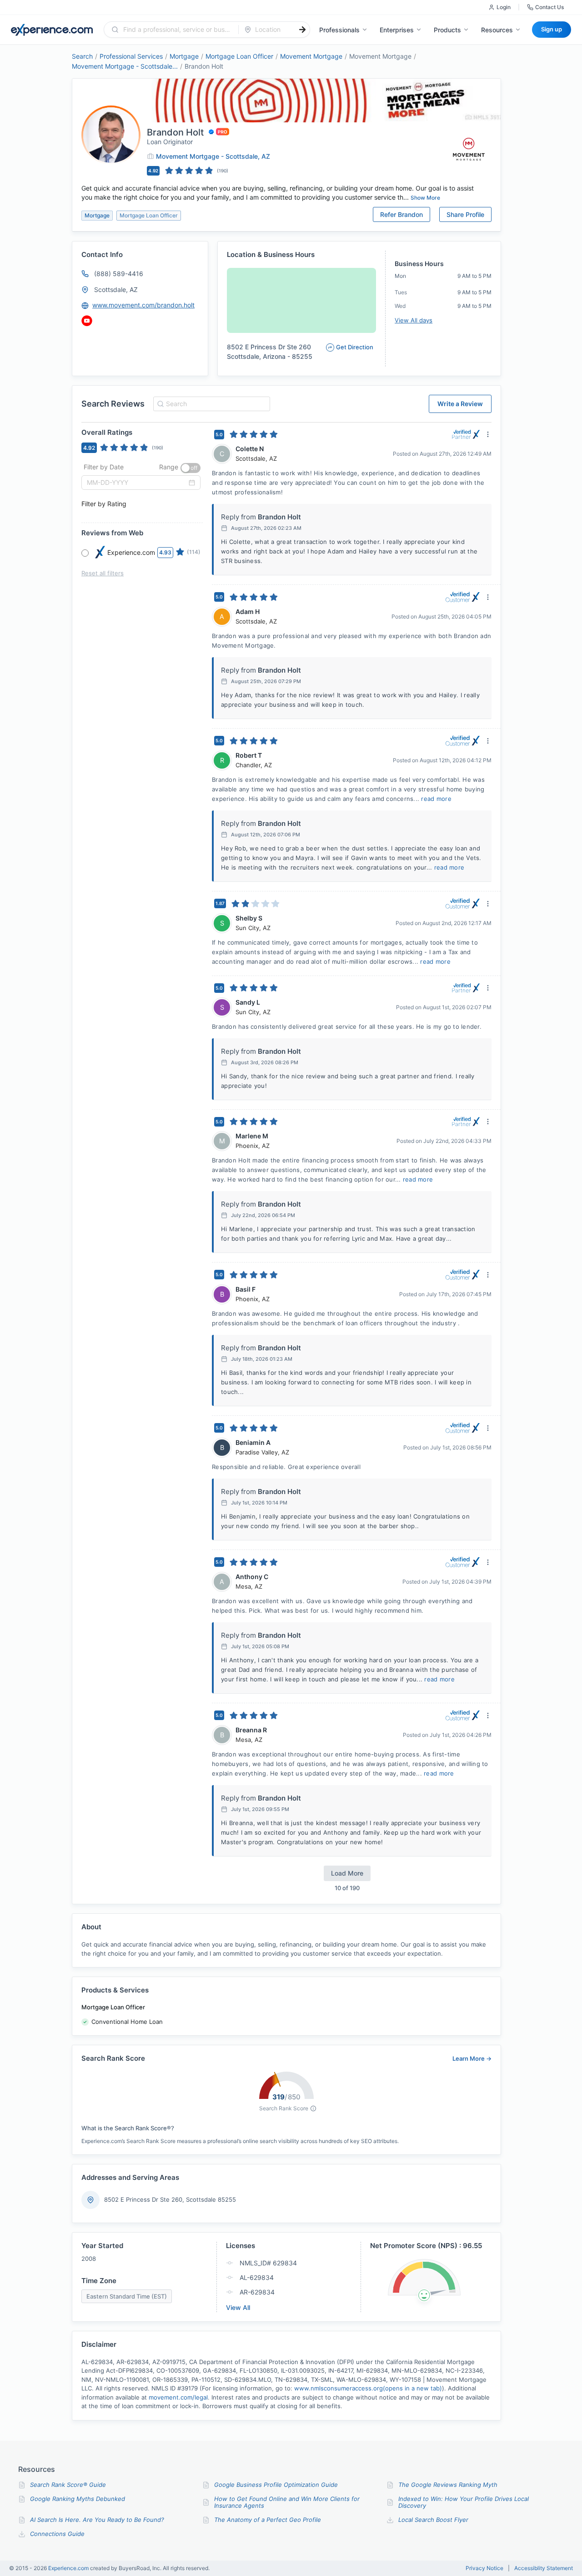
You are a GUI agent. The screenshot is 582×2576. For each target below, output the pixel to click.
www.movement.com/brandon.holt (143, 305)
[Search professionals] (302, 30)
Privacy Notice (484, 2568)
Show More (425, 198)
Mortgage (184, 56)
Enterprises (397, 30)
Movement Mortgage (311, 56)
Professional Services (131, 56)
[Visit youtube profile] (87, 321)
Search (82, 56)
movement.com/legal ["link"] (178, 2397)
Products (447, 30)
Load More (347, 1873)
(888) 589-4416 (119, 274)
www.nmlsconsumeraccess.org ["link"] (368, 2388)
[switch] (191, 468)
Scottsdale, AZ (116, 289)
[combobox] (177, 30)
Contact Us (549, 7)
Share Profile (465, 214)
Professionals (339, 30)
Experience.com (69, 2568)
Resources (497, 30)
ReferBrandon (401, 214)
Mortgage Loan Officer (239, 56)
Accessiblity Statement (544, 2568)
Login (504, 7)
